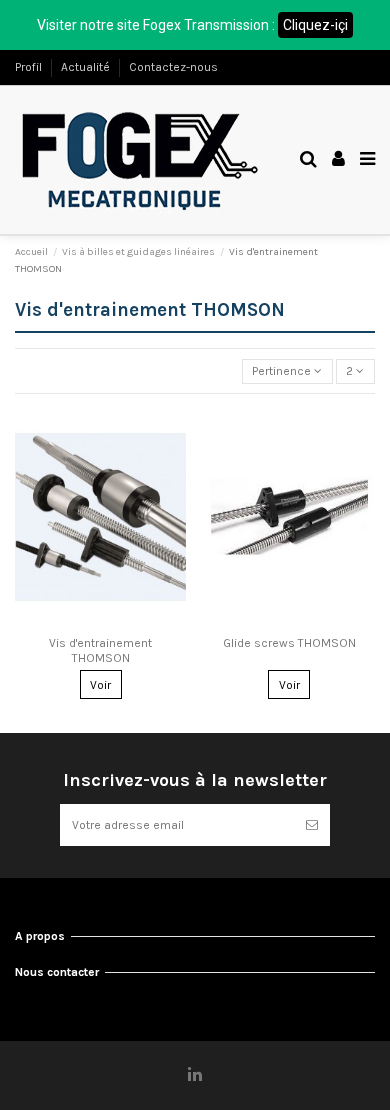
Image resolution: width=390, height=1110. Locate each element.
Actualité (87, 67)
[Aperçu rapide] (101, 622)
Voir (100, 685)
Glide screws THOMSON (289, 643)
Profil (30, 67)
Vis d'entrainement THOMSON (100, 650)
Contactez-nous (173, 67)
